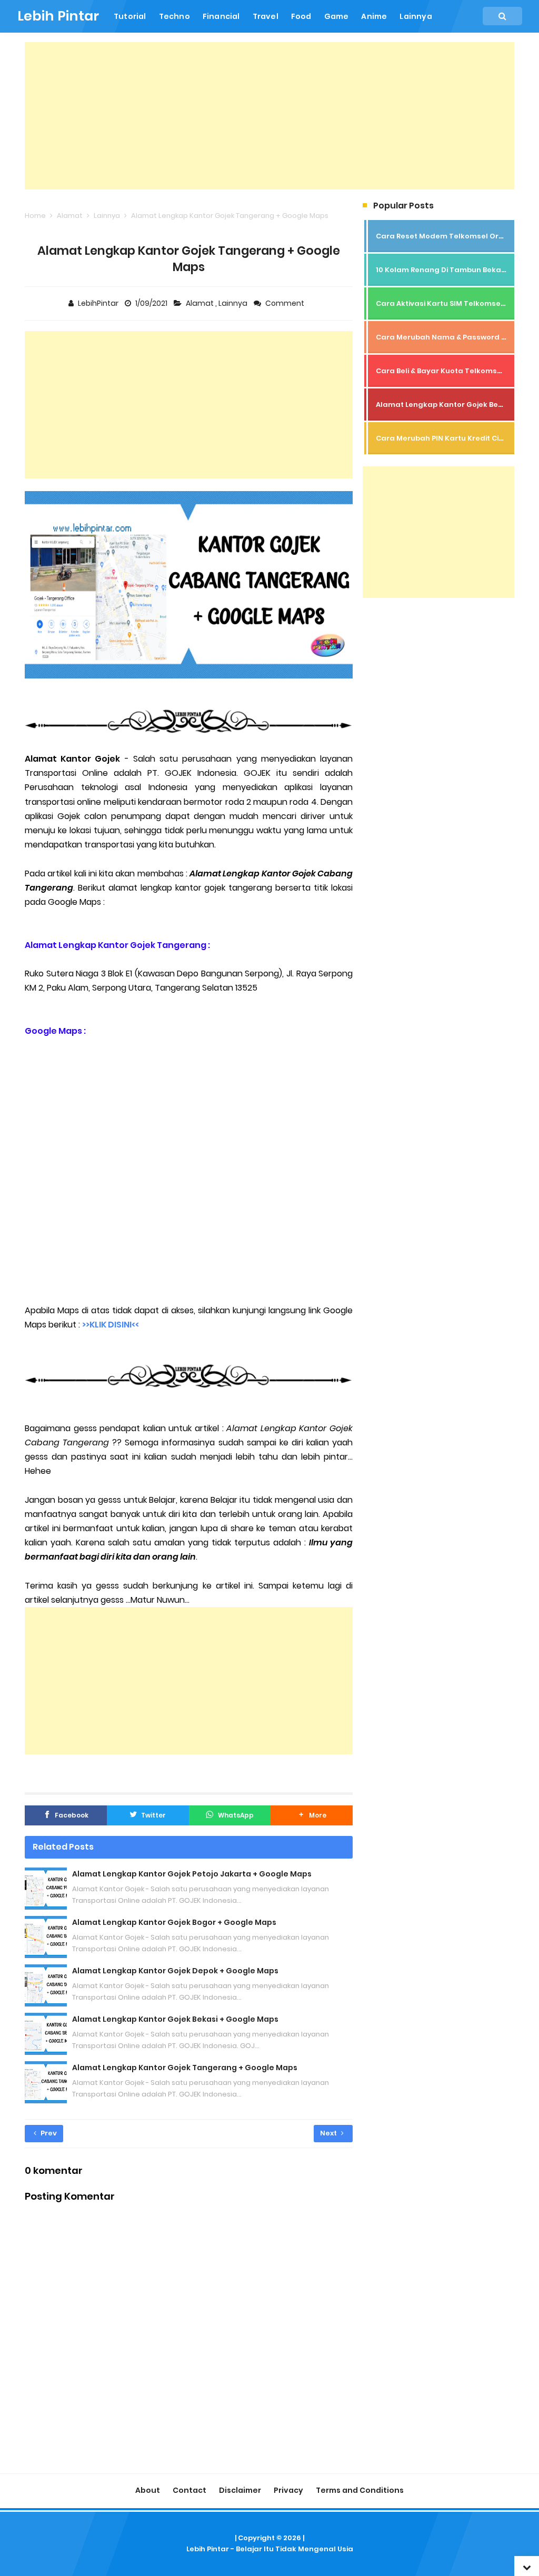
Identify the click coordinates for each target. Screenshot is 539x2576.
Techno (174, 16)
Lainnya (416, 16)
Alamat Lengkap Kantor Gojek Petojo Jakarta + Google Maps (192, 1874)
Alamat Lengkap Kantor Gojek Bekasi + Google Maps (175, 2019)
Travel (266, 16)
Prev (48, 2133)
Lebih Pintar (208, 2549)
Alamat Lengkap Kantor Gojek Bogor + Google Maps (174, 1922)
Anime (374, 16)
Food (301, 16)
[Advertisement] (269, 116)
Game (337, 16)
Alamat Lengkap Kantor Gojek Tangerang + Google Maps (185, 2068)
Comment (286, 303)
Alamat (201, 303)
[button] (312, 1815)
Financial (221, 16)
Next (329, 2133)
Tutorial (130, 16)
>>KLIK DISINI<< (111, 1325)
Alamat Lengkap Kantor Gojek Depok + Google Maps (175, 1971)
